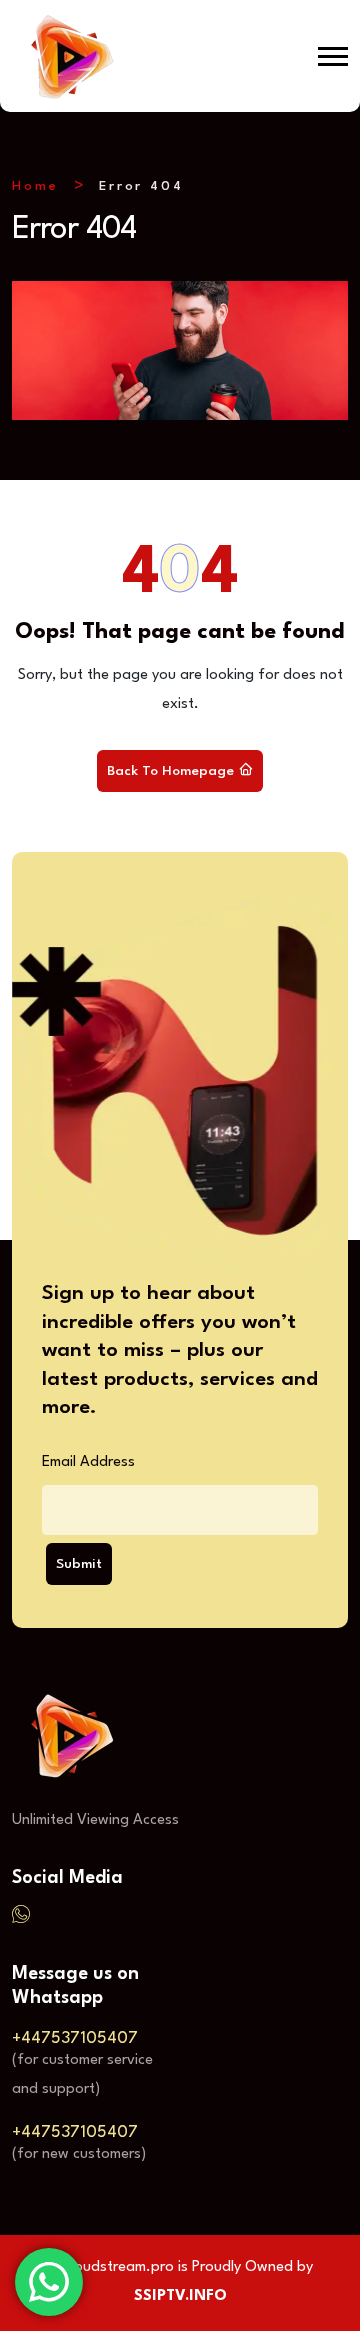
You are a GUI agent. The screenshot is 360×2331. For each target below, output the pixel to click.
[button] (333, 56)
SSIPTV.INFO (180, 2296)
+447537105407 (75, 2038)
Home (35, 186)
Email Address (88, 1462)
